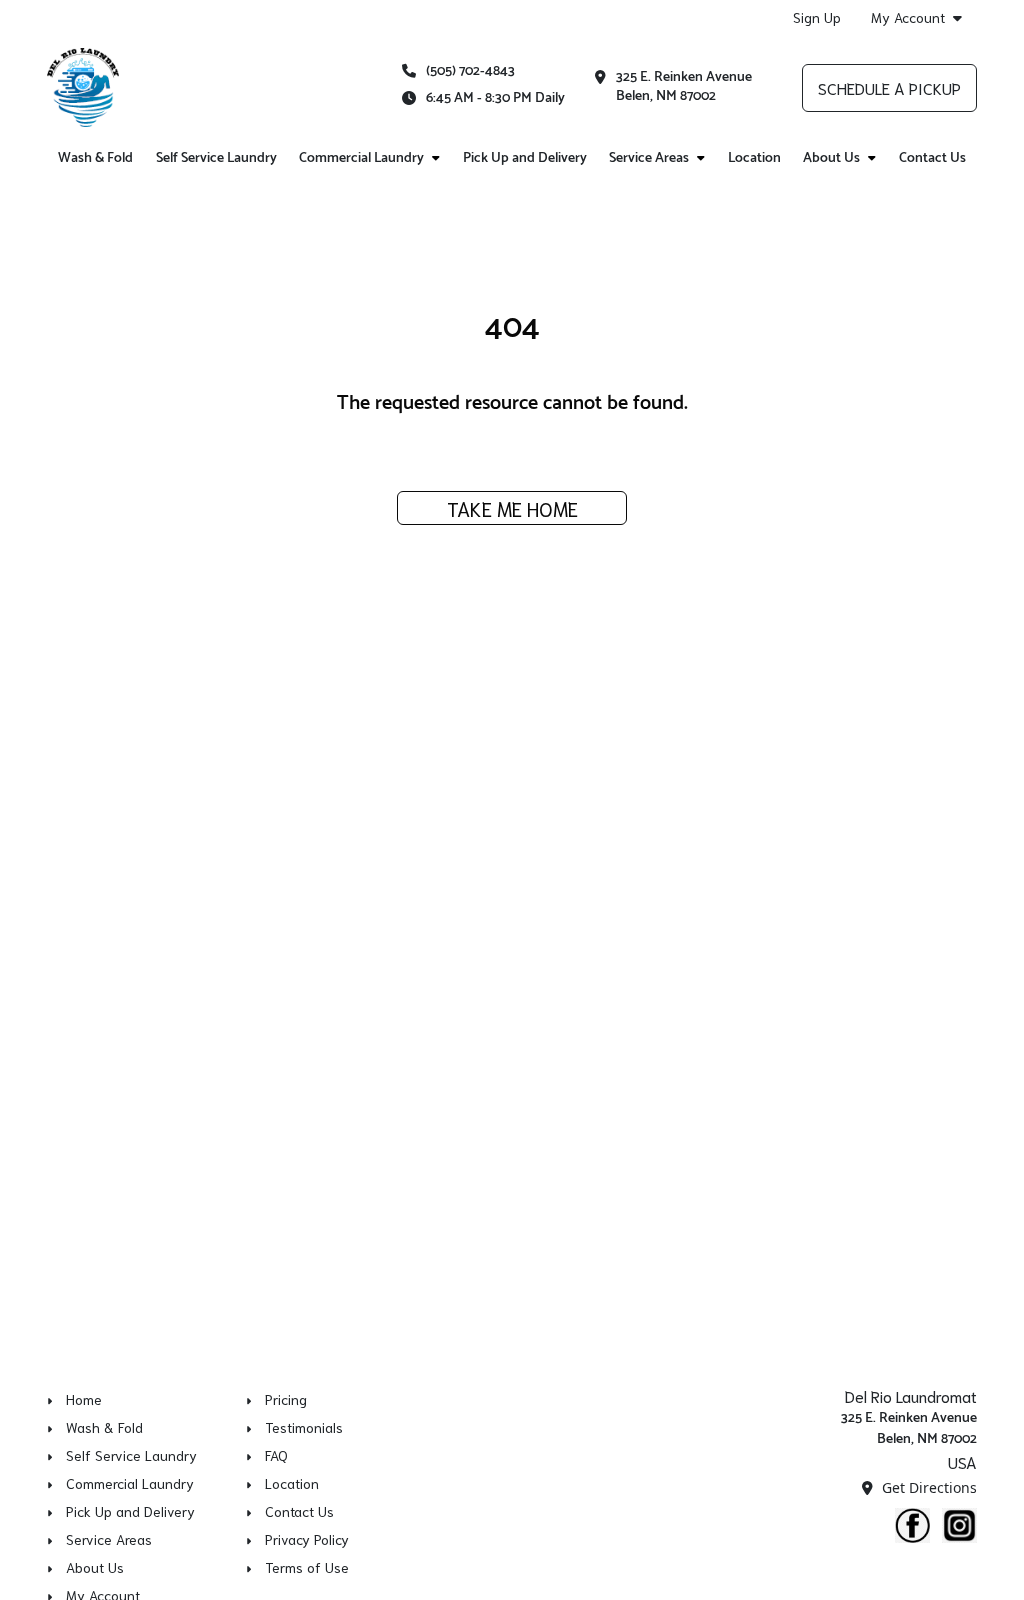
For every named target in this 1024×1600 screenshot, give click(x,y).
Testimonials (304, 1427)
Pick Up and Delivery (525, 158)
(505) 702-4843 (470, 71)
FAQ (276, 1455)
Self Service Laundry (216, 158)
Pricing (286, 1399)
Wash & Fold (95, 158)
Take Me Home (512, 508)
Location (754, 158)
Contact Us (932, 158)
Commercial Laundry (361, 158)
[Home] (83, 88)
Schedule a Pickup (889, 87)
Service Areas (649, 158)
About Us (831, 158)
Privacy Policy (307, 1539)
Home (84, 1399)
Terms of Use (307, 1567)
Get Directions (927, 1487)
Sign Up (817, 17)
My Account (908, 17)
